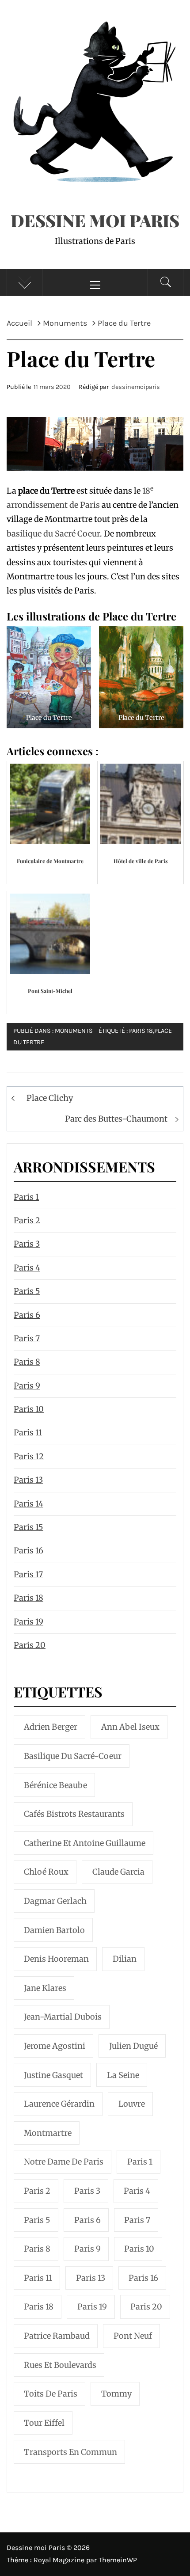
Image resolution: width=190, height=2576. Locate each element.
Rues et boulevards (60, 2365)
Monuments (74, 1031)
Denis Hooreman (56, 1959)
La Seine (123, 2075)
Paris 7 (27, 1338)
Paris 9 (27, 1386)
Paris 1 (26, 1197)
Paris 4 (27, 1268)
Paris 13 (28, 1480)
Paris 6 (27, 1315)
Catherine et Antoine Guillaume (85, 1843)
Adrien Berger (51, 1727)
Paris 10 (29, 1409)
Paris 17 (28, 1574)
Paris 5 (27, 1291)
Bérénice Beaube (55, 1785)
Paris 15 (28, 1527)
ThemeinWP (118, 2560)
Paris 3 (27, 1244)
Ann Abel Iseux (130, 1727)
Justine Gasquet (53, 2075)
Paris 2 (27, 1220)
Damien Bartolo (54, 1930)
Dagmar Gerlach (55, 1901)
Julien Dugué (133, 2046)
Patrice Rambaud (57, 2336)
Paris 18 (141, 1031)
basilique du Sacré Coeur (53, 534)
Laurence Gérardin (59, 2104)
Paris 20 (30, 1645)
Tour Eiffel (44, 2423)
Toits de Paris (51, 2394)
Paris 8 (27, 1362)
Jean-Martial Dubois (63, 2017)
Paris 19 (28, 1622)
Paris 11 (28, 1433)
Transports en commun (70, 2452)
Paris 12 (29, 1456)
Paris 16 (28, 1551)
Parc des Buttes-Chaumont (116, 1119)
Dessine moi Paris (95, 220)
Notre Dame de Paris (64, 2162)
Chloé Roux (46, 1872)
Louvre (132, 2104)
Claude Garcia (118, 1872)
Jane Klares (45, 1988)
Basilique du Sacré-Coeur (73, 1756)
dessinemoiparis (136, 387)
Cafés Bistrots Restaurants (74, 1814)
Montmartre (48, 2133)
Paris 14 (28, 1504)
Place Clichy (50, 1098)
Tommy (116, 2394)
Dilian (125, 1959)
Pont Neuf (133, 2336)
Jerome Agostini (55, 2046)
